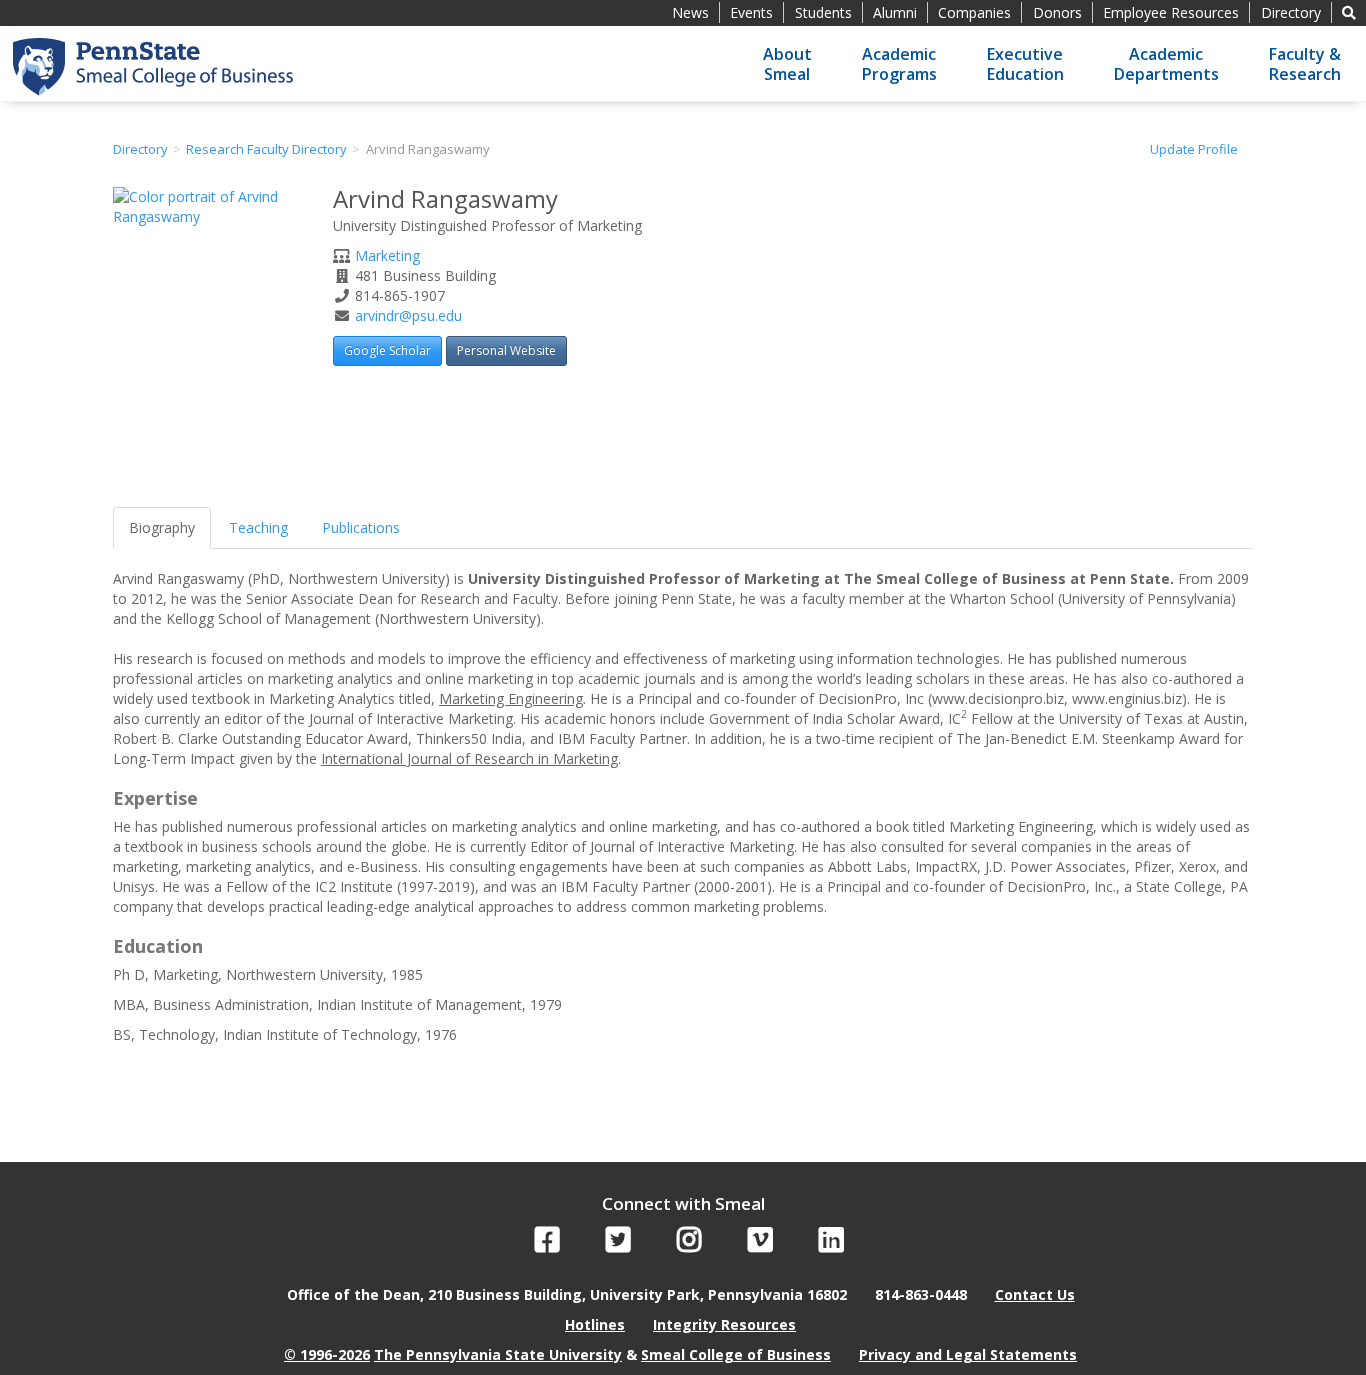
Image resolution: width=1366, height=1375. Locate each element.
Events (751, 12)
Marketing (387, 255)
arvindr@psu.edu (408, 315)
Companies (974, 12)
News (690, 12)
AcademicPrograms (899, 64)
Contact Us (1035, 1294)
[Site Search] (1349, 12)
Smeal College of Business (736, 1354)
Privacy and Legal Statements (968, 1354)
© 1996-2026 (327, 1354)
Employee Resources (1171, 12)
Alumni (895, 12)
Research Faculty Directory (266, 149)
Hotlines (595, 1324)
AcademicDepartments (1166, 64)
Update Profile (1194, 149)
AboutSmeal (787, 64)
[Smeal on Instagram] (689, 1244)
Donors (1057, 12)
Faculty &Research (1305, 64)
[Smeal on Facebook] (547, 1244)
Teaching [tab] (258, 527)
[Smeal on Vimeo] (760, 1244)
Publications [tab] (361, 527)
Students (823, 12)
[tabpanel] (683, 797)
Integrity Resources (724, 1324)
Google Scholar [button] (387, 350)
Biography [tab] (162, 527)
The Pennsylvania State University (498, 1354)
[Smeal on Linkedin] (831, 1244)
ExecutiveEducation (1025, 64)
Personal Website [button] (506, 350)
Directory (1291, 12)
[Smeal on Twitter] (618, 1244)
